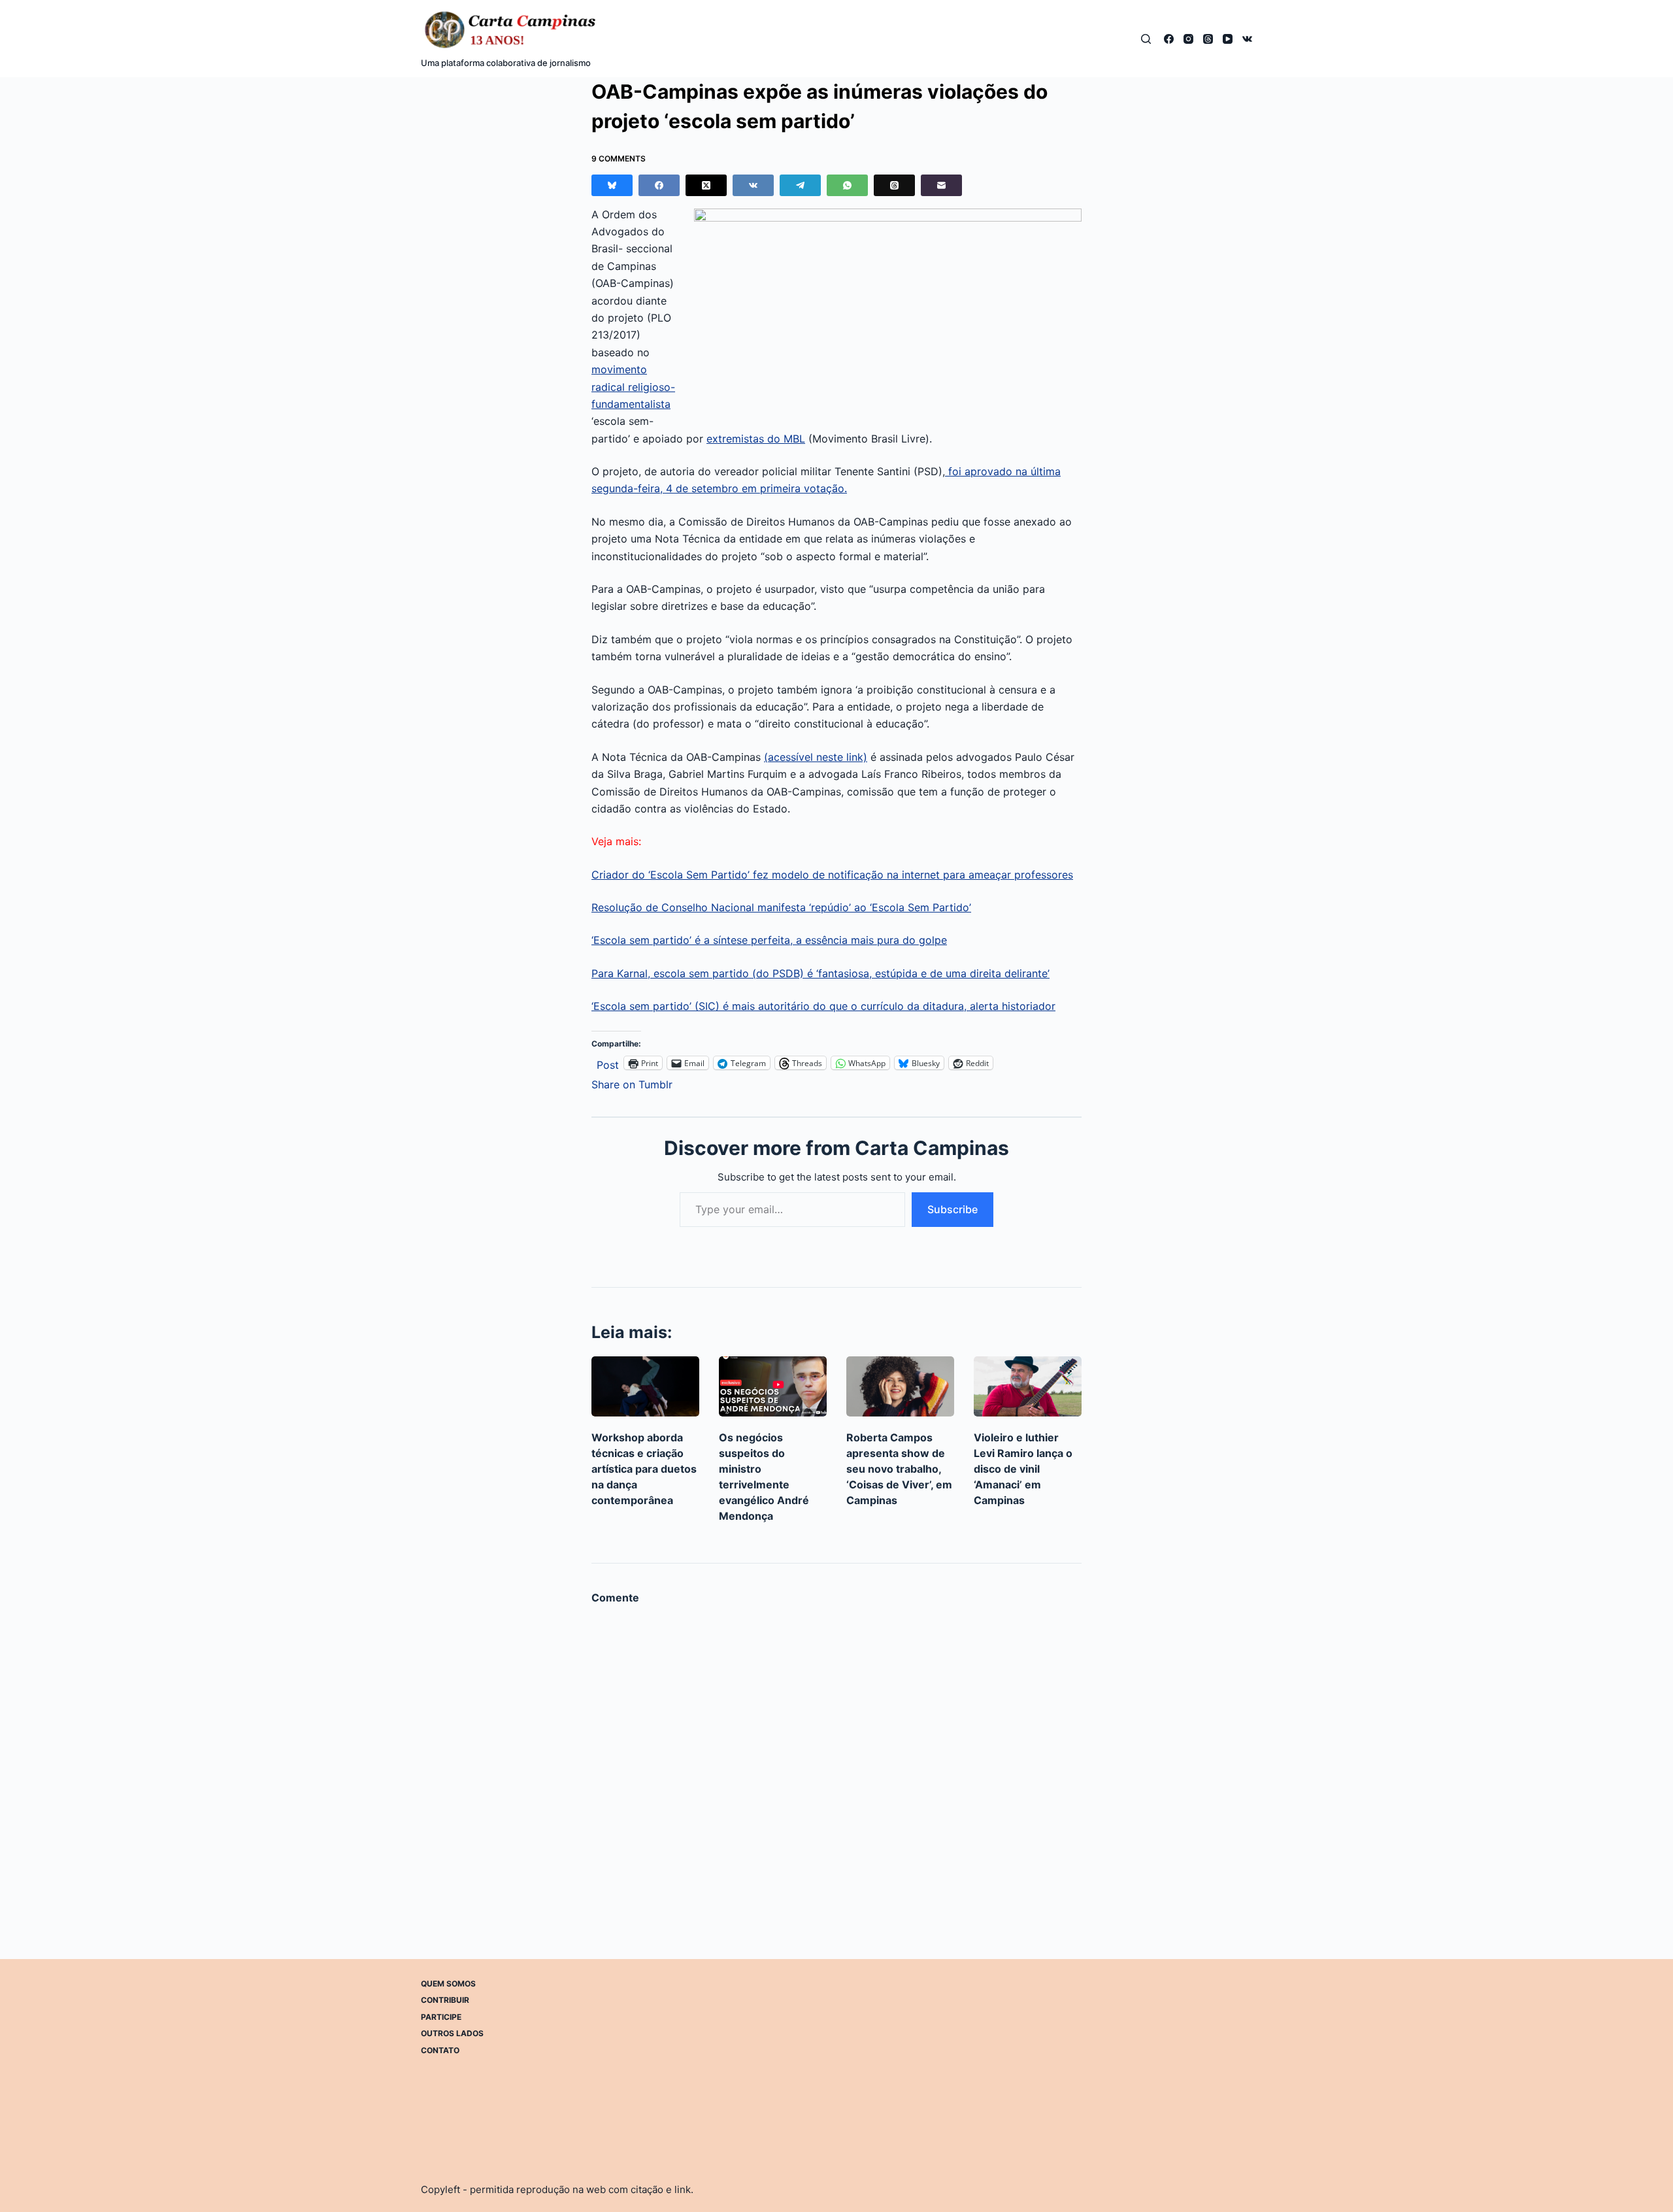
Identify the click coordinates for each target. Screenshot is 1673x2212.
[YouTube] (1228, 39)
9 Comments (619, 159)
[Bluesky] (612, 185)
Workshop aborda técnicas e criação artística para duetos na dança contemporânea (644, 1469)
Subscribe (952, 1209)
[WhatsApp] (847, 185)
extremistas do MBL (756, 439)
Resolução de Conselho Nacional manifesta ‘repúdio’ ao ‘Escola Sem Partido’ (781, 907)
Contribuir (445, 2000)
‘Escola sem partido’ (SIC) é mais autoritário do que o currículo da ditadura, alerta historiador (823, 1006)
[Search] (1146, 39)
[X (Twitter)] (706, 185)
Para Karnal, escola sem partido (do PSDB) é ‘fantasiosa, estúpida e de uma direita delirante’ (820, 973)
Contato (440, 2050)
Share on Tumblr (632, 1083)
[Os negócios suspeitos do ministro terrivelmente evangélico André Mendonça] (773, 1387)
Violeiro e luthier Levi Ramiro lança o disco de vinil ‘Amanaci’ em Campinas (1023, 1469)
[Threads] (1208, 39)
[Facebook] (1169, 39)
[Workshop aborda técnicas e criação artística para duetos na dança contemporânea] (645, 1387)
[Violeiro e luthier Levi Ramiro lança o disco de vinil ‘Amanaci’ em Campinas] (1028, 1387)
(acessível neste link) (816, 757)
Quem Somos (448, 1984)
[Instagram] (1188, 39)
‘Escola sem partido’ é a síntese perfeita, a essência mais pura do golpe (769, 940)
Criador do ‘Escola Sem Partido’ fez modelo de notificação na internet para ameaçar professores (832, 875)
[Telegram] (800, 185)
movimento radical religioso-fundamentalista (633, 387)
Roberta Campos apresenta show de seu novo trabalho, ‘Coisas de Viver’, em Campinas (899, 1469)
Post (608, 1063)
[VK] (1247, 39)
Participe (441, 2017)
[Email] (941, 185)
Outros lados (452, 2033)
